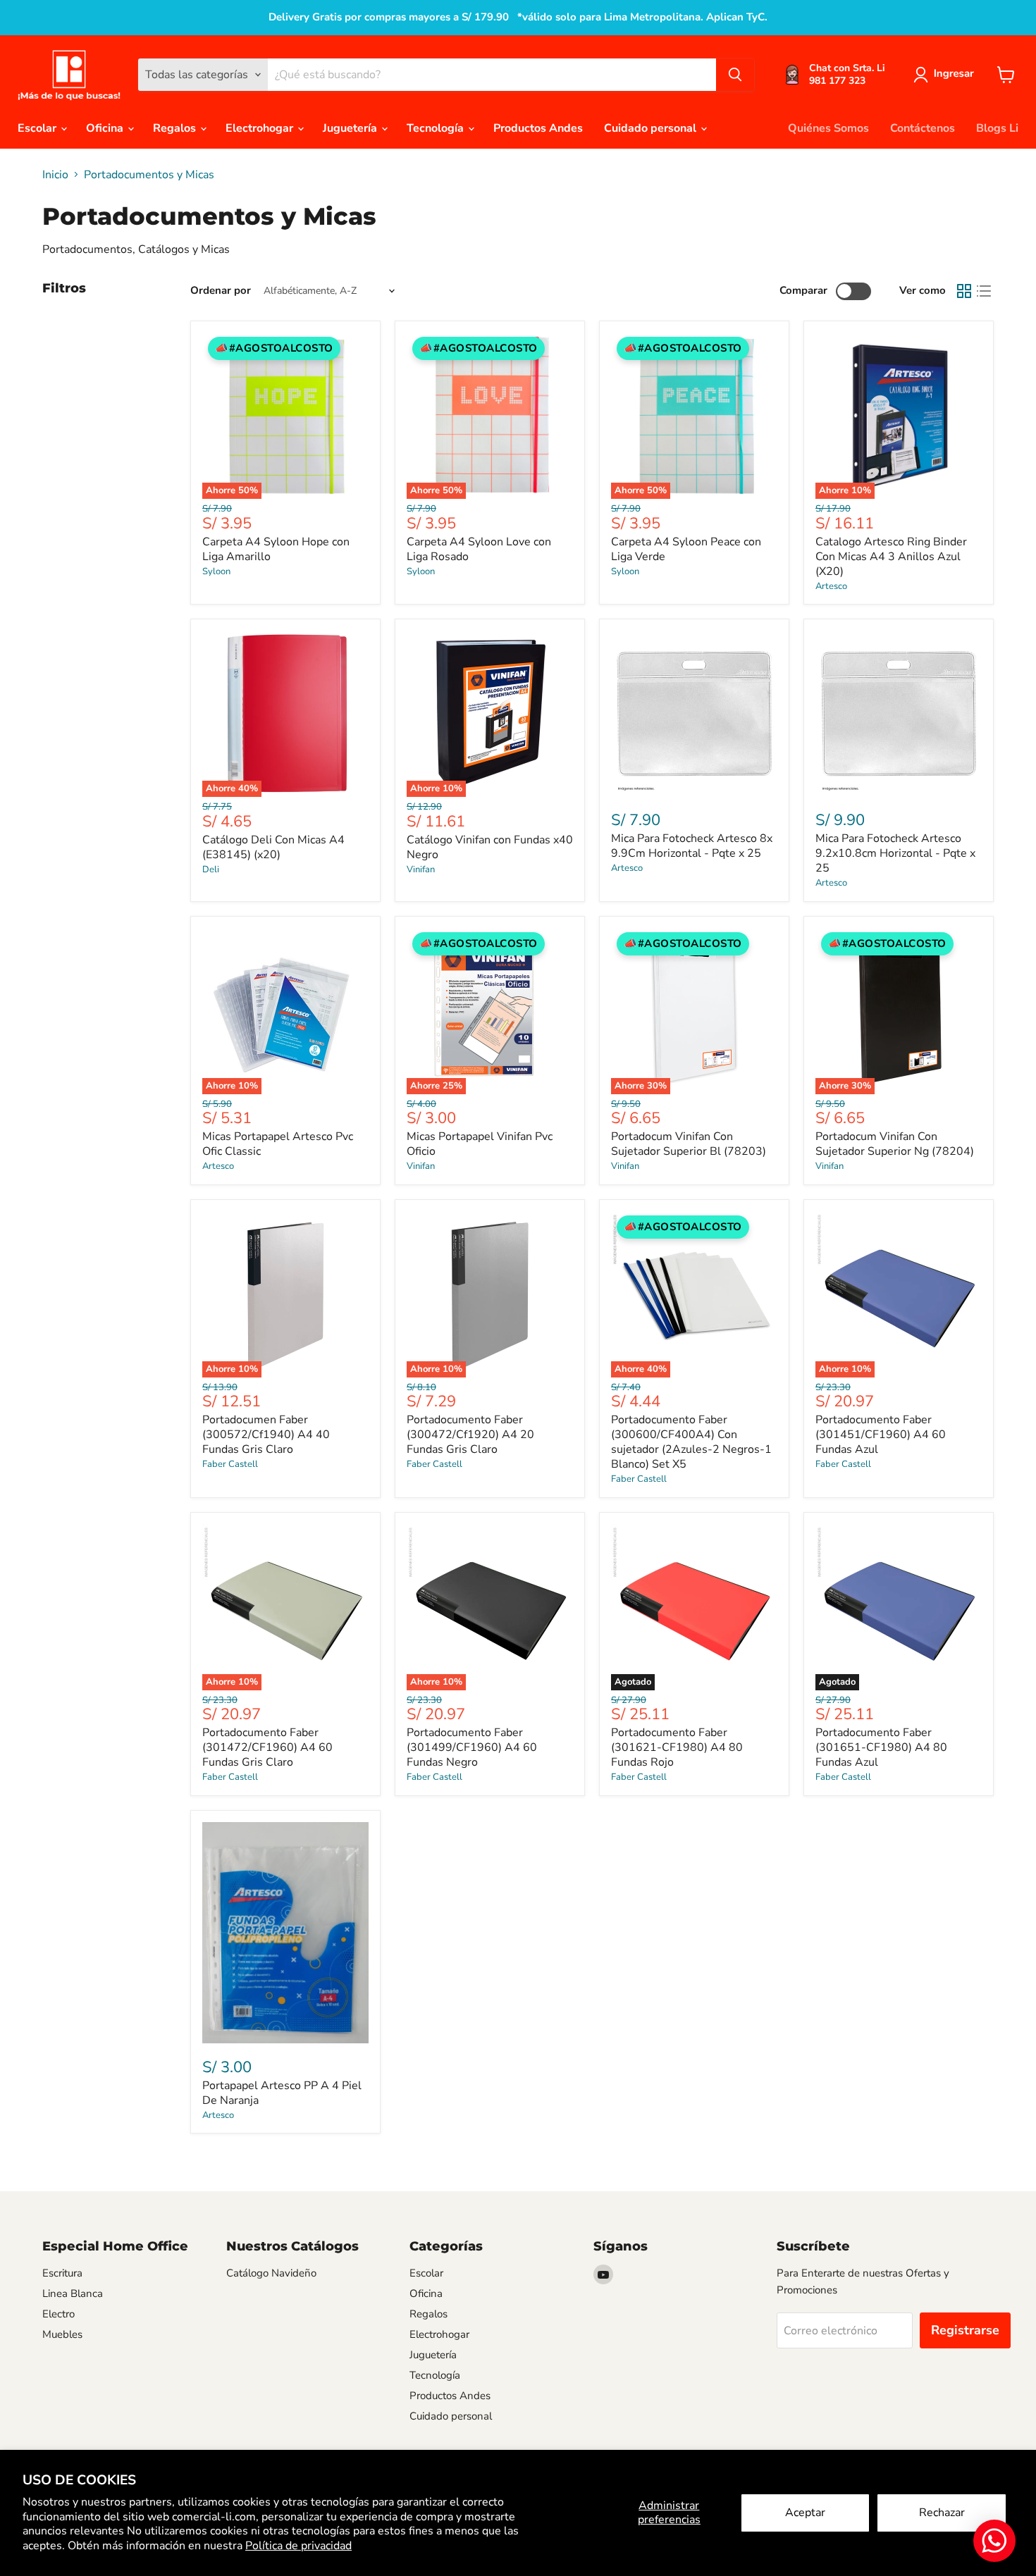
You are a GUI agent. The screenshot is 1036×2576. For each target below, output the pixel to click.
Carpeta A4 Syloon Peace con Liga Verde (686, 549)
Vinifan (421, 869)
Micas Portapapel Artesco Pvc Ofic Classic (278, 1144)
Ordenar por (221, 291)
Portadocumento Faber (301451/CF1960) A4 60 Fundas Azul (881, 1435)
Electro (58, 2314)
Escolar (38, 128)
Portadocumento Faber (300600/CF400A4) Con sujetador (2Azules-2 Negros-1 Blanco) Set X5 (691, 1442)
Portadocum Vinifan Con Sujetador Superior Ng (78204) (895, 1144)
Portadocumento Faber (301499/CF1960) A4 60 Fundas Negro (472, 1747)
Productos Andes (538, 128)
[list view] (984, 291)
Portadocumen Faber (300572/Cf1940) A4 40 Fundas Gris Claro (266, 1435)
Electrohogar (261, 128)
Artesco (831, 586)
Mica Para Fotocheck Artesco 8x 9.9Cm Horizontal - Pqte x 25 (692, 846)
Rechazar (942, 2513)
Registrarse (965, 2330)
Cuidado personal (652, 128)
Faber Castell (230, 1464)
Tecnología (437, 128)
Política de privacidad (298, 2546)
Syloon (216, 571)
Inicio (55, 175)
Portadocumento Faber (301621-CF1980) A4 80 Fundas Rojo (677, 1747)
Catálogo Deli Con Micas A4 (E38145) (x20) (273, 847)
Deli (211, 869)
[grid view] (964, 291)
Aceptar (805, 2513)
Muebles (62, 2334)
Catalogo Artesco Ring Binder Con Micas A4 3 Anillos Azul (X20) (891, 557)
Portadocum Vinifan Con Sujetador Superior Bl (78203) (689, 1144)
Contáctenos (923, 128)
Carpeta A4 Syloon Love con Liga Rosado (479, 549)
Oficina (106, 128)
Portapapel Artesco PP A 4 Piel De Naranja (282, 2093)
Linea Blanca (73, 2293)
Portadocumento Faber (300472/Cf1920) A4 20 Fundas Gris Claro (470, 1435)
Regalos (176, 128)
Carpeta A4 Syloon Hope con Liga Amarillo (276, 549)
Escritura (62, 2273)
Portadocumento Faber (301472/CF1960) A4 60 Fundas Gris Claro (267, 1747)
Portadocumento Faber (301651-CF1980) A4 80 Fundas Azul (881, 1747)
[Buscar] (735, 75)
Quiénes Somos (828, 128)
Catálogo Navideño (271, 2273)
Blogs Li (997, 128)
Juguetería (351, 128)
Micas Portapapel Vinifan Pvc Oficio (480, 1144)
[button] (946, 75)
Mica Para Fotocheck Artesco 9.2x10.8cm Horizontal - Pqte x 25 (895, 853)
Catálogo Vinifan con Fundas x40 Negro (490, 847)
